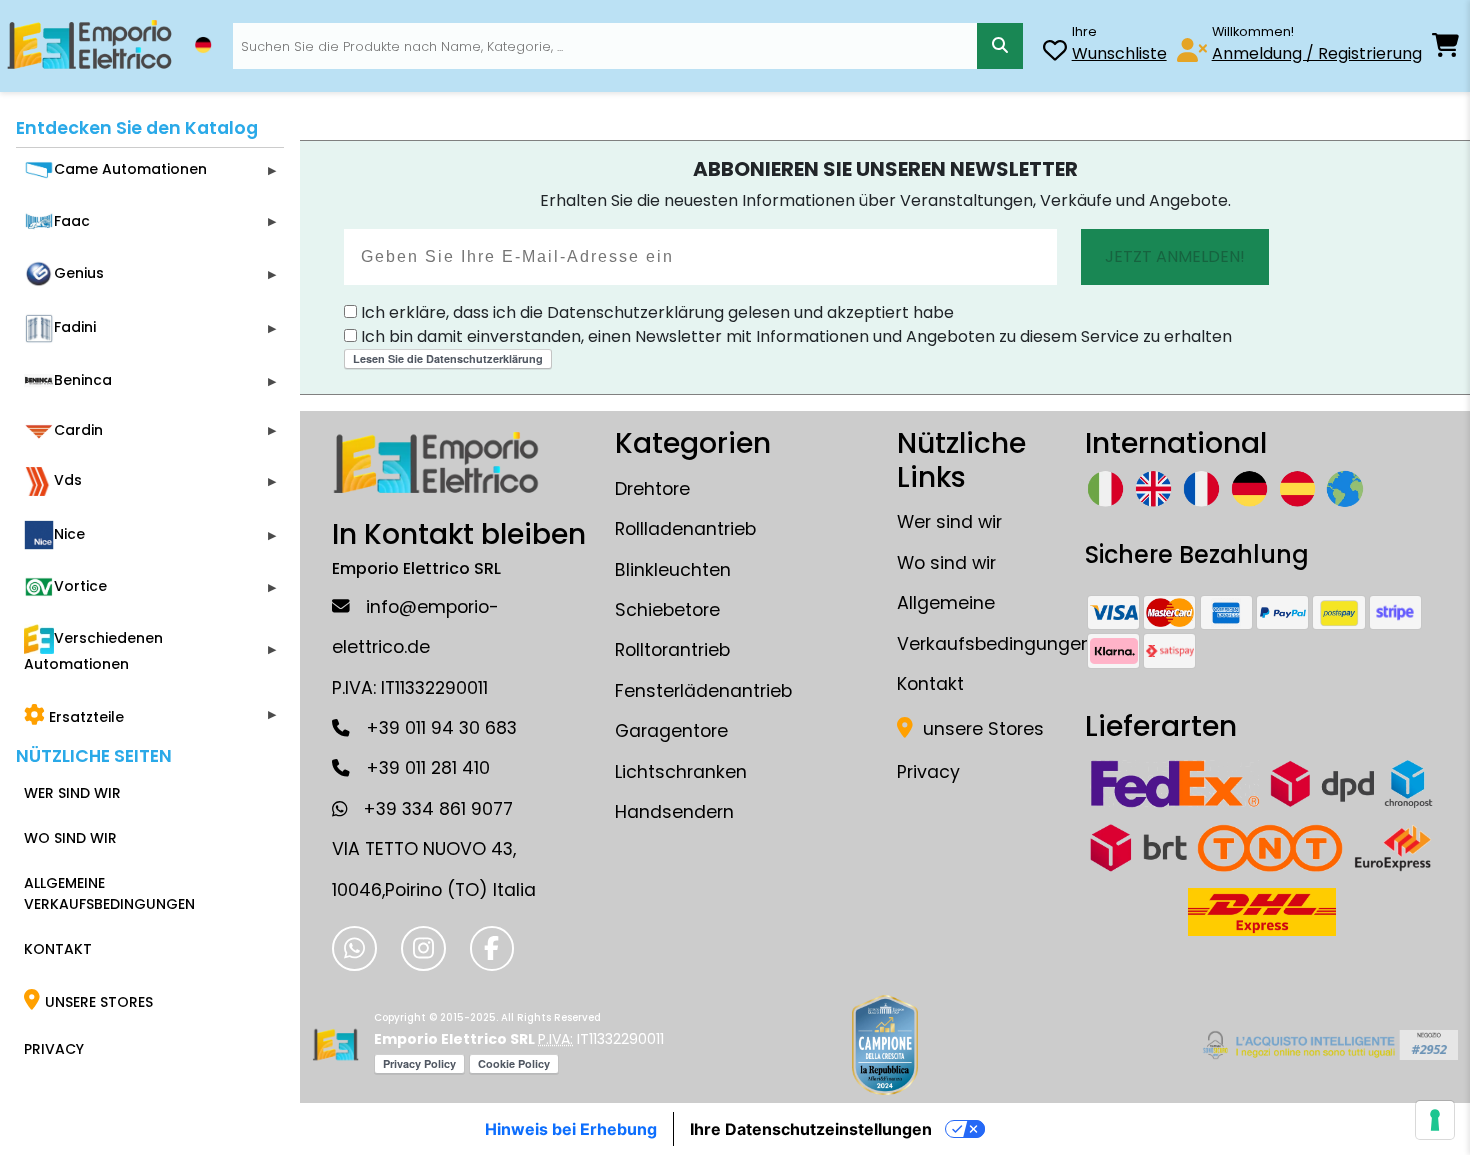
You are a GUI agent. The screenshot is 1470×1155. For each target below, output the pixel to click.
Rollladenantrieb (685, 529)
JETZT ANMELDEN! (1175, 256)
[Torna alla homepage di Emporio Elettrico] (335, 1045)
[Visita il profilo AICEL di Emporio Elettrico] (1327, 1045)
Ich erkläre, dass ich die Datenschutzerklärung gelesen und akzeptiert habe (655, 312)
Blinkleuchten (673, 570)
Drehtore (652, 489)
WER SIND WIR (72, 793)
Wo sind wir (946, 563)
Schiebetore (667, 610)
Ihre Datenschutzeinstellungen (811, 1129)
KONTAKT (58, 949)
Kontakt (930, 684)
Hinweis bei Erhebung (571, 1129)
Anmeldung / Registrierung (1317, 53)
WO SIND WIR (70, 838)
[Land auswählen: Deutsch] (203, 45)
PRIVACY (54, 1049)
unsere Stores (981, 729)
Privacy (928, 772)
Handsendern (674, 812)
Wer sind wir (949, 522)
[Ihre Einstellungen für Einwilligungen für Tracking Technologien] (1435, 1120)
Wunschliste (1119, 53)
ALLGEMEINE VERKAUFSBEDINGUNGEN (109, 893)
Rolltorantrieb (672, 650)
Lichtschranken (681, 772)
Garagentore (671, 731)
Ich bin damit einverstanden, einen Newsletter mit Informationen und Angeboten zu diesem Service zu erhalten (794, 336)
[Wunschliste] (1055, 53)
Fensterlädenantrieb (703, 691)
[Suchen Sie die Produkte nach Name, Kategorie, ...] (999, 45)
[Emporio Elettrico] (89, 46)
